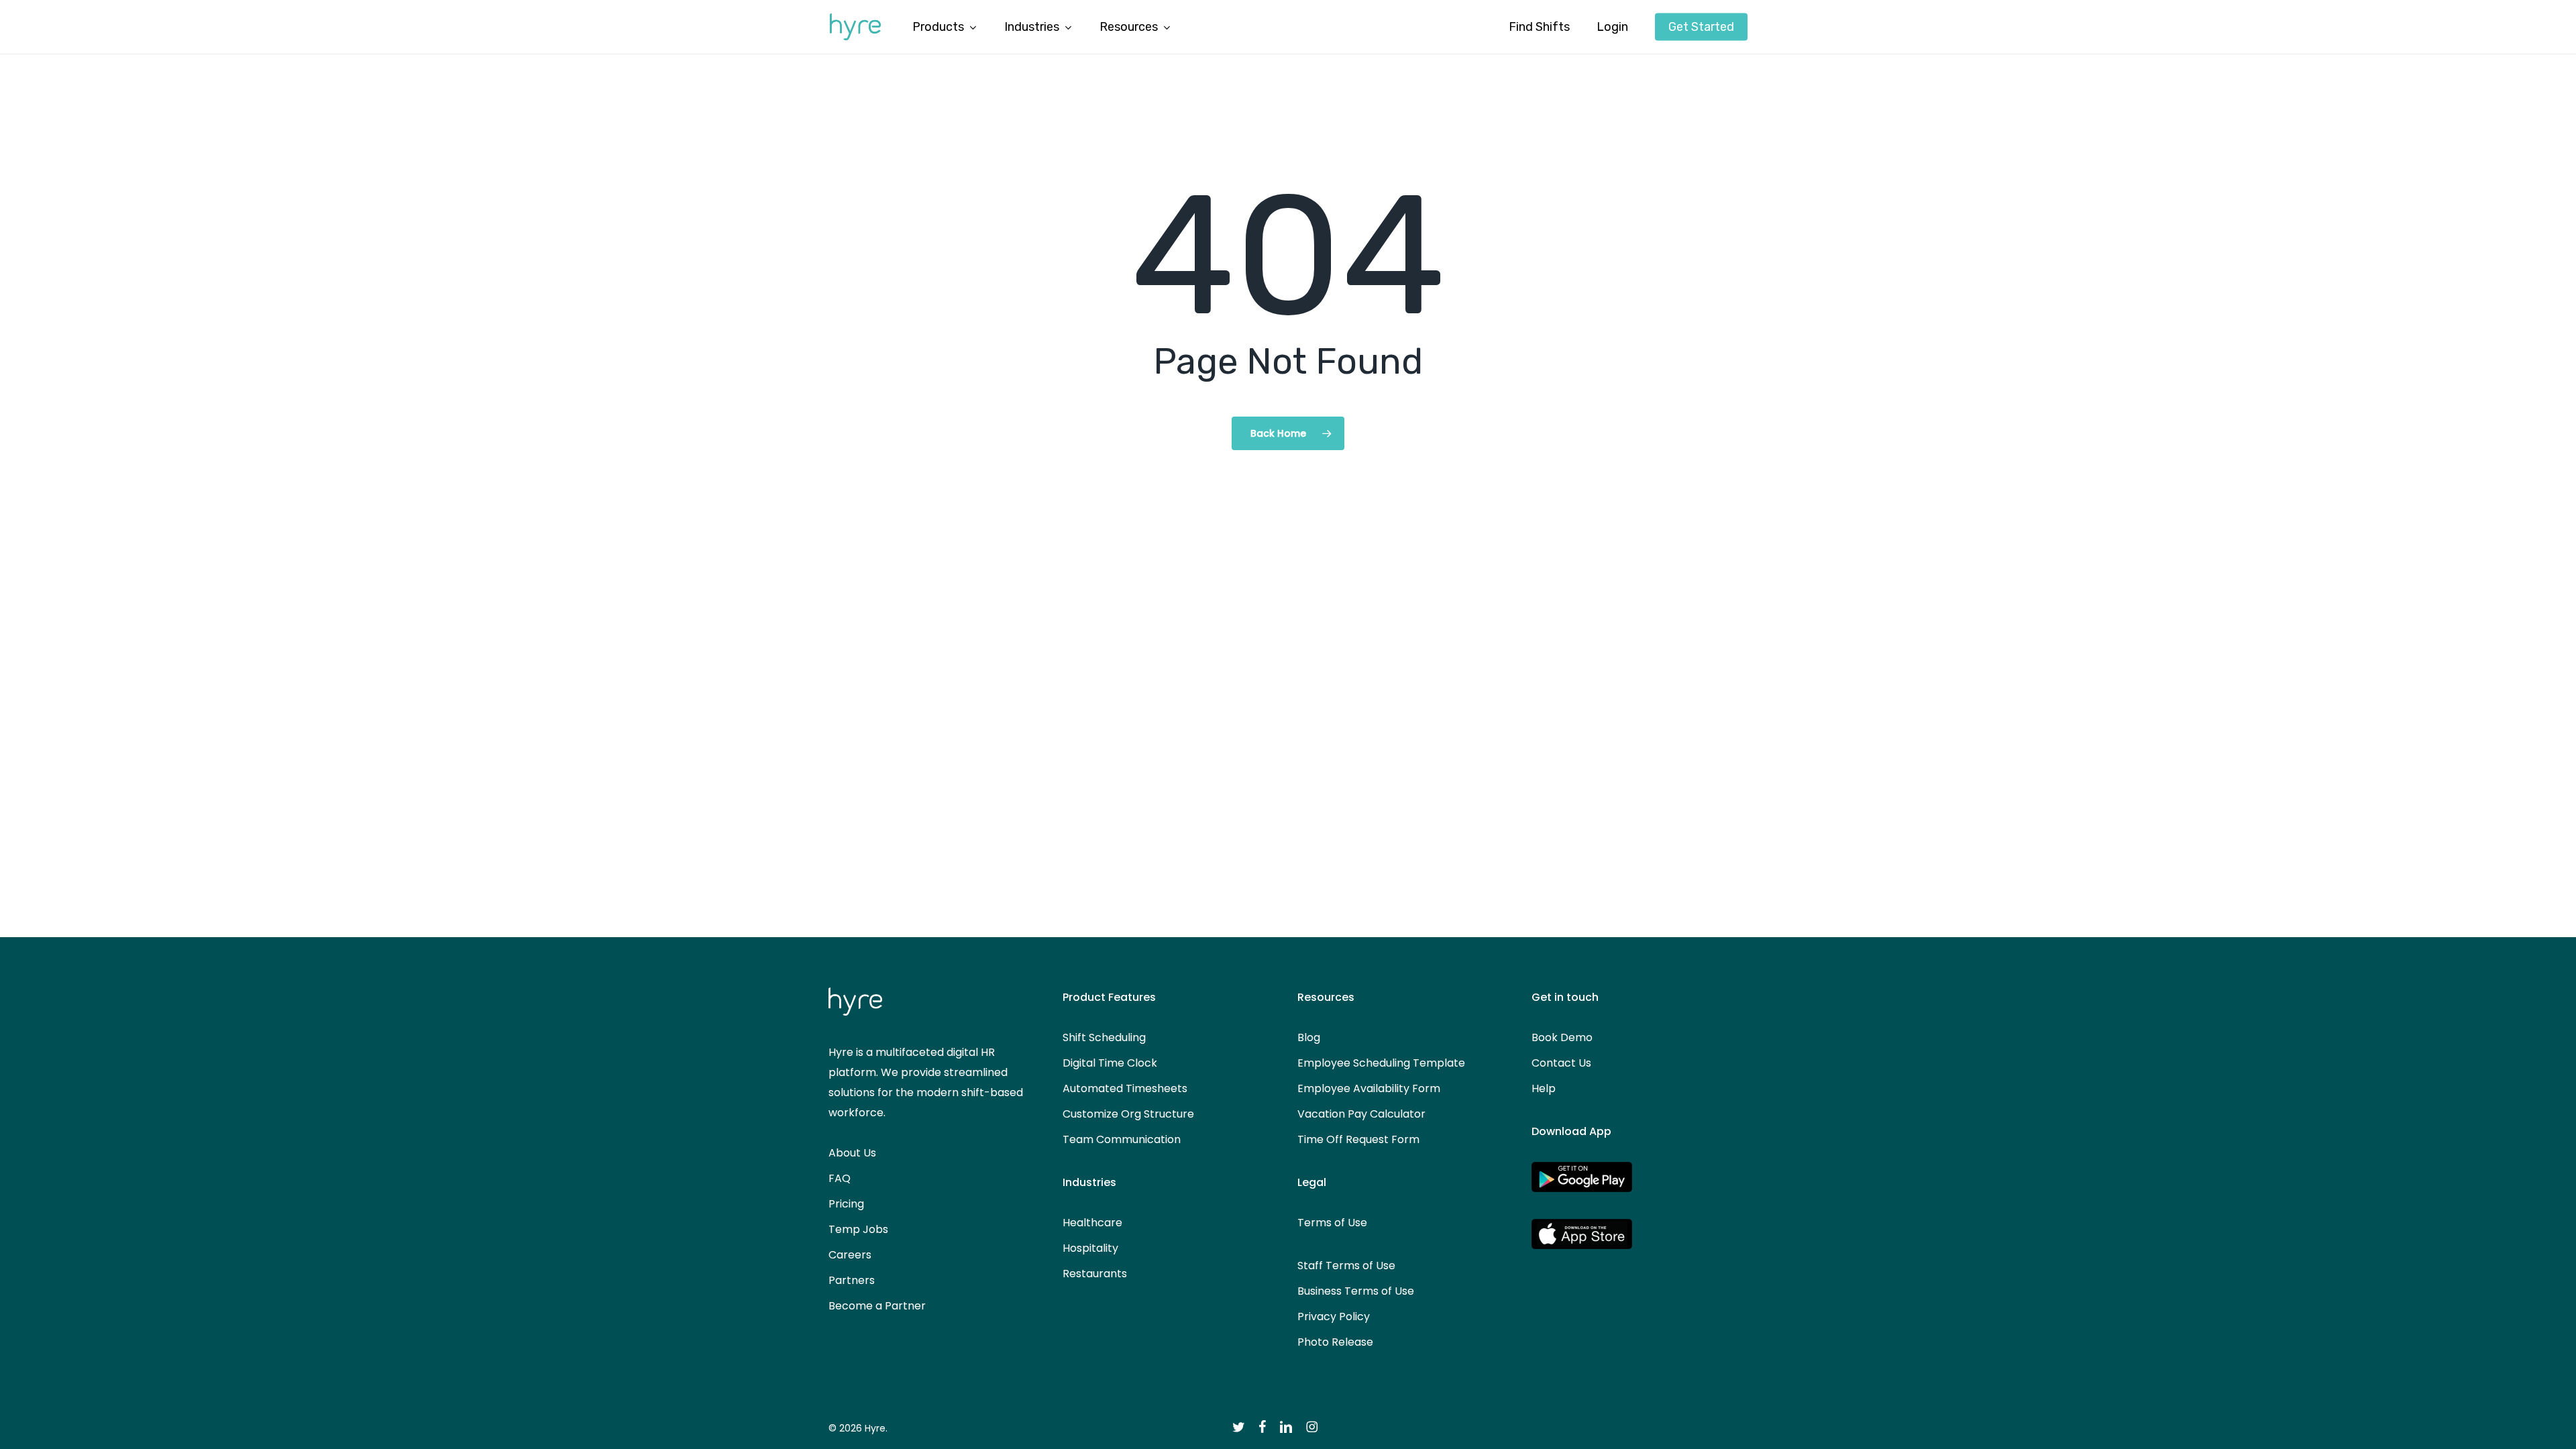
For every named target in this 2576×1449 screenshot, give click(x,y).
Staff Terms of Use (1346, 1266)
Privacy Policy (1334, 1317)
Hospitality (1090, 1248)
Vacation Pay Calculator (1361, 1114)
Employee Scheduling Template (1381, 1063)
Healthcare (1092, 1223)
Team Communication (1122, 1139)
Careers (850, 1255)
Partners (852, 1280)
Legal (1312, 1182)
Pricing (846, 1204)
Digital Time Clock (1110, 1063)
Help (1544, 1088)
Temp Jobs (858, 1229)
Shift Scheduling (1104, 1037)
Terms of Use (1332, 1223)
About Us (852, 1153)
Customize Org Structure (1128, 1114)
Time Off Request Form (1358, 1139)
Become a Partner (877, 1306)
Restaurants (1095, 1274)
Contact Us (1561, 1063)
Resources (1326, 997)
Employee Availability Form (1369, 1088)
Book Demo (1562, 1037)
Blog (1309, 1037)
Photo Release (1335, 1342)
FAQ (840, 1178)
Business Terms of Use (1356, 1291)
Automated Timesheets (1125, 1088)
